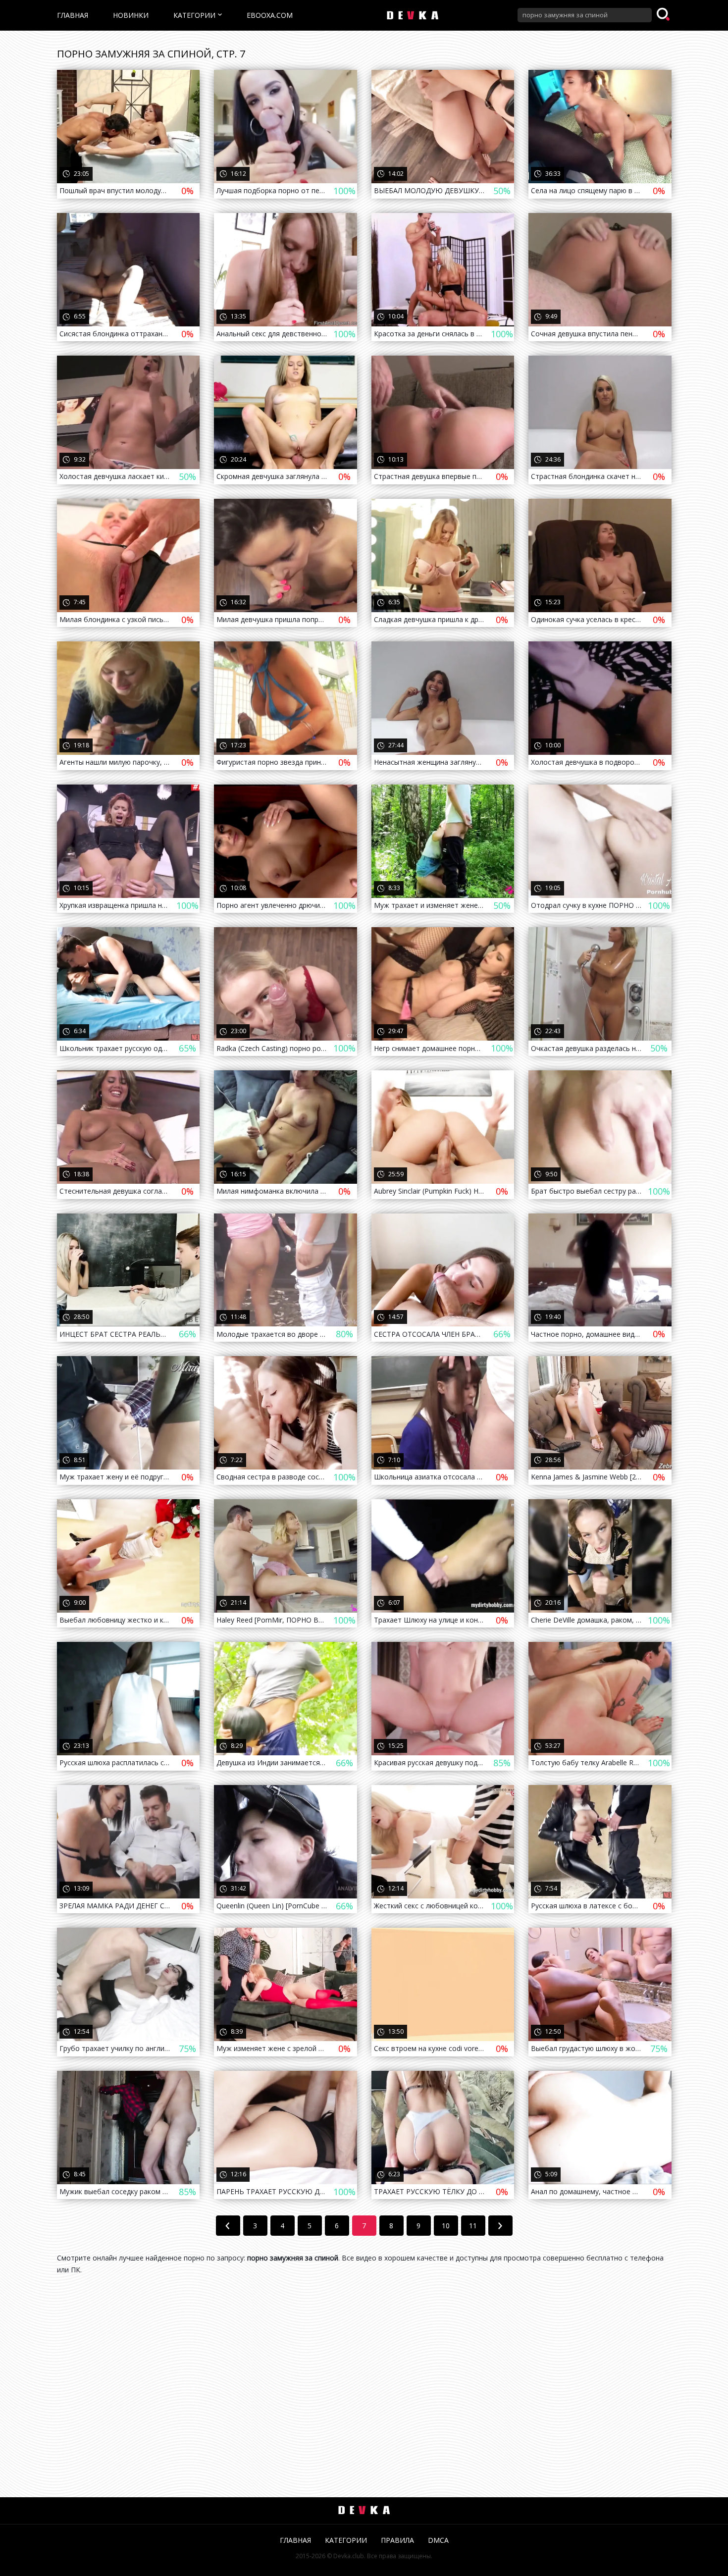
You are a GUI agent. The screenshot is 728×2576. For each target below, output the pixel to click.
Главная (73, 15)
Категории (194, 15)
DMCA (438, 2540)
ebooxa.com (270, 15)
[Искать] (664, 15)
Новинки (131, 15)
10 (446, 2226)
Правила (397, 2540)
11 (473, 2226)
